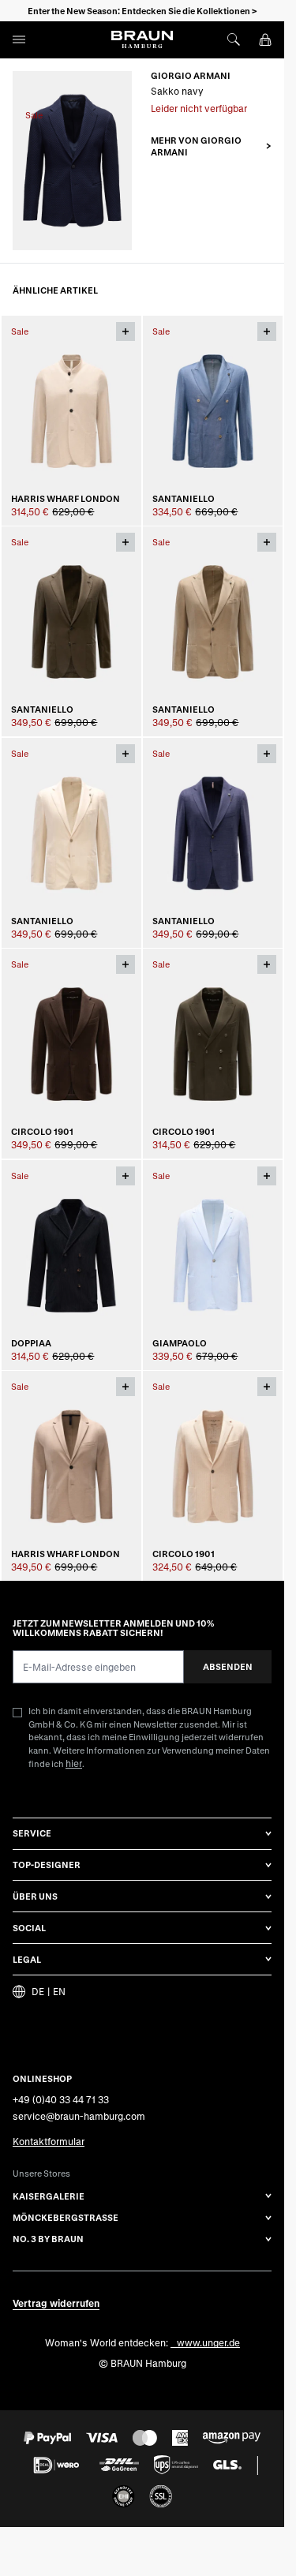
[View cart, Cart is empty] (265, 39)
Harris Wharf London (66, 498)
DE (38, 1991)
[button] (211, 146)
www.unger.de (208, 2342)
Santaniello (184, 498)
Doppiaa (31, 1342)
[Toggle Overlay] (126, 331)
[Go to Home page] (142, 39)
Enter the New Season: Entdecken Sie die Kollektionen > (142, 11)
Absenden (228, 1666)
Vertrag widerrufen (56, 2302)
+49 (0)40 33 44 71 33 (61, 2099)
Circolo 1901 (42, 1131)
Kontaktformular (49, 2141)
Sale (34, 115)
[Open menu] (19, 39)
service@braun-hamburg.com (79, 2115)
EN (59, 1991)
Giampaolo (180, 1342)
